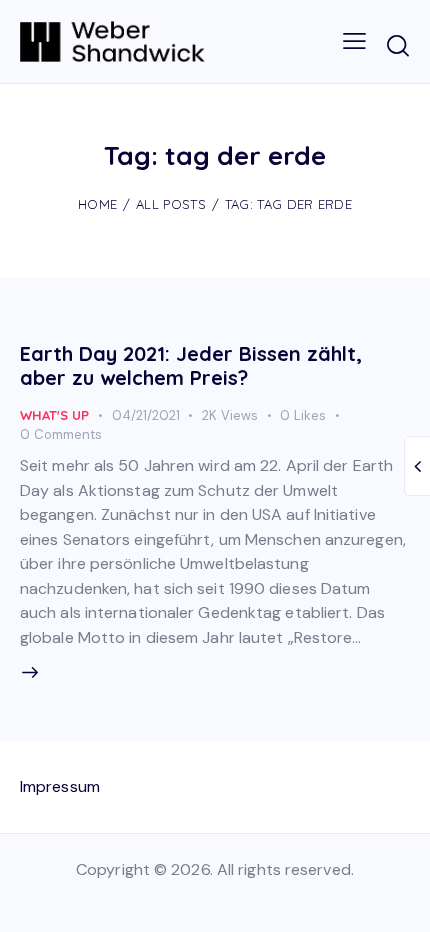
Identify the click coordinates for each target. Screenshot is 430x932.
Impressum (60, 786)
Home (97, 204)
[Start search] (397, 45)
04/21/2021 (146, 415)
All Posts (171, 204)
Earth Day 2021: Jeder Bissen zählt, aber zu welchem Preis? (191, 365)
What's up (54, 415)
